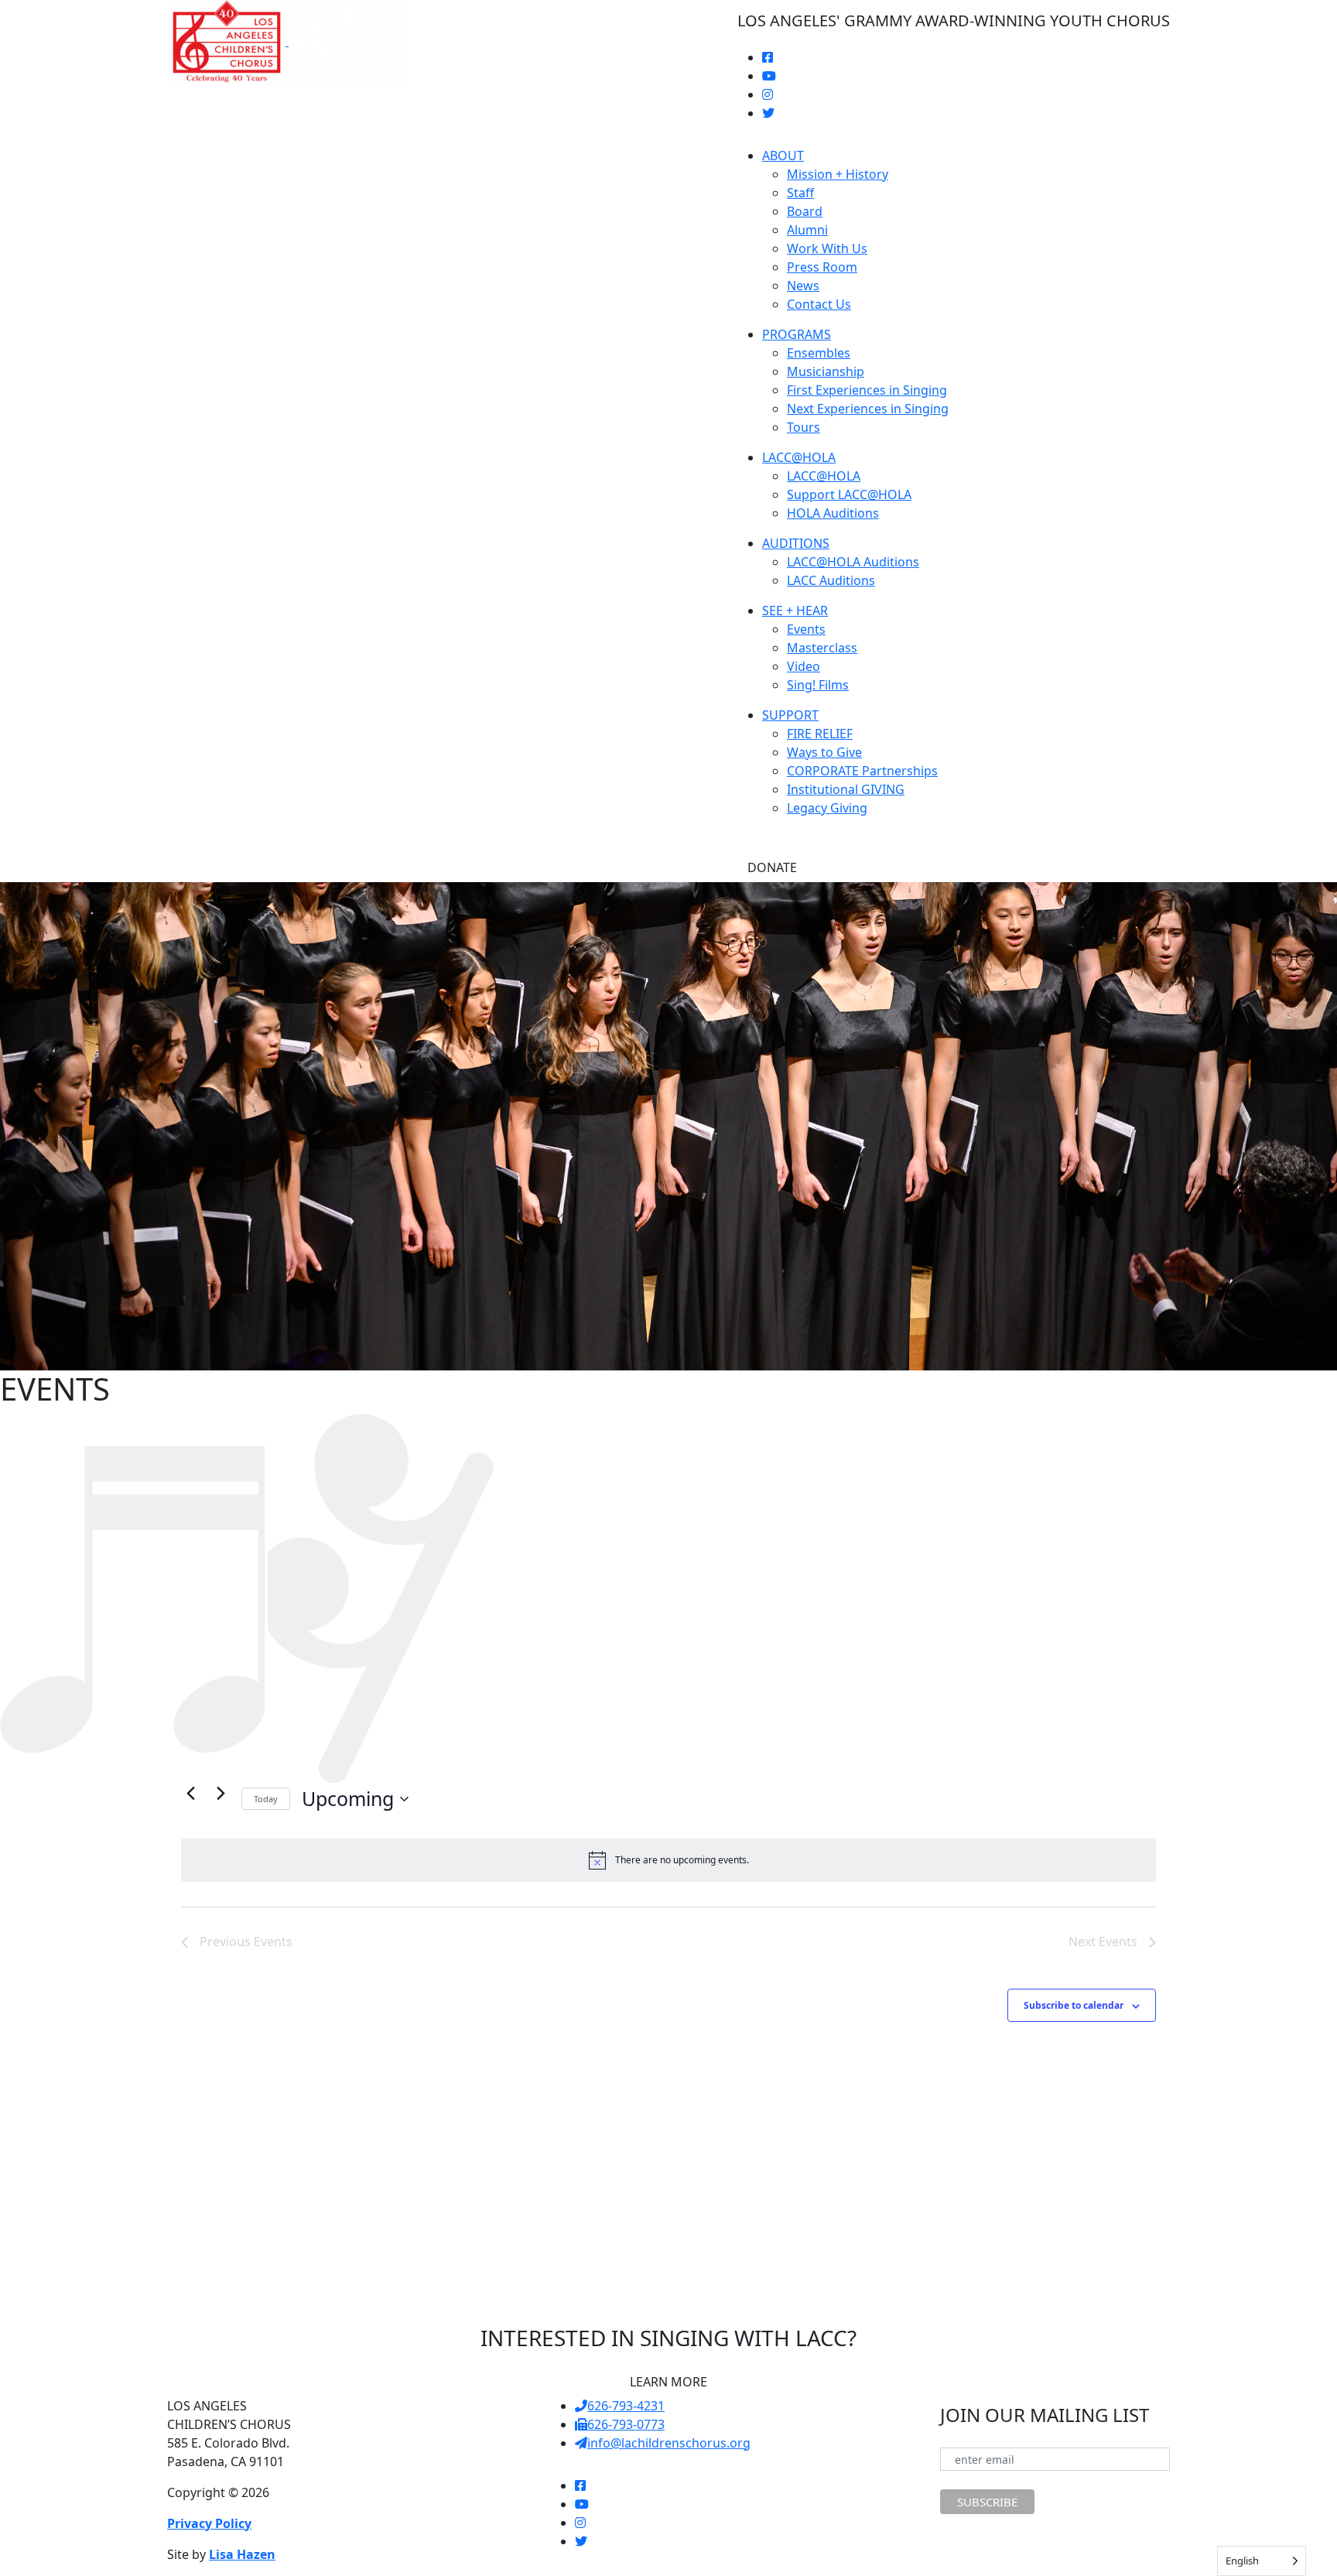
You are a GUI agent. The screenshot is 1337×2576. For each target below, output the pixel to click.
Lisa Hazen (242, 2554)
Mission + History (838, 174)
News (803, 286)
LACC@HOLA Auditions (853, 562)
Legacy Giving (827, 808)
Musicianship (826, 371)
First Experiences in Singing (867, 390)
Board (805, 211)
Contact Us (819, 304)
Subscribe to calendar (1074, 2005)
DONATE (772, 867)
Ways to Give (824, 752)
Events (806, 629)
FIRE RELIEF (820, 734)
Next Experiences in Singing (868, 409)
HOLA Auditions (833, 513)
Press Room (822, 267)
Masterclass (822, 648)
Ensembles (819, 353)
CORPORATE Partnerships (862, 771)
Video (804, 666)
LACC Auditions (831, 580)
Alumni (807, 230)
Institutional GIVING (846, 789)
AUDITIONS (796, 543)
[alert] (668, 1860)
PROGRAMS (797, 334)
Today (266, 1799)
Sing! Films (818, 685)
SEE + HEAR (795, 611)
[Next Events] (221, 1793)
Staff (800, 193)
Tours (804, 427)
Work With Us (827, 248)
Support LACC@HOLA (849, 494)
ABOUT (783, 156)
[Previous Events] (190, 1793)
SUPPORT (790, 715)
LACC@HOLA (799, 457)
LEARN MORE (668, 2382)
